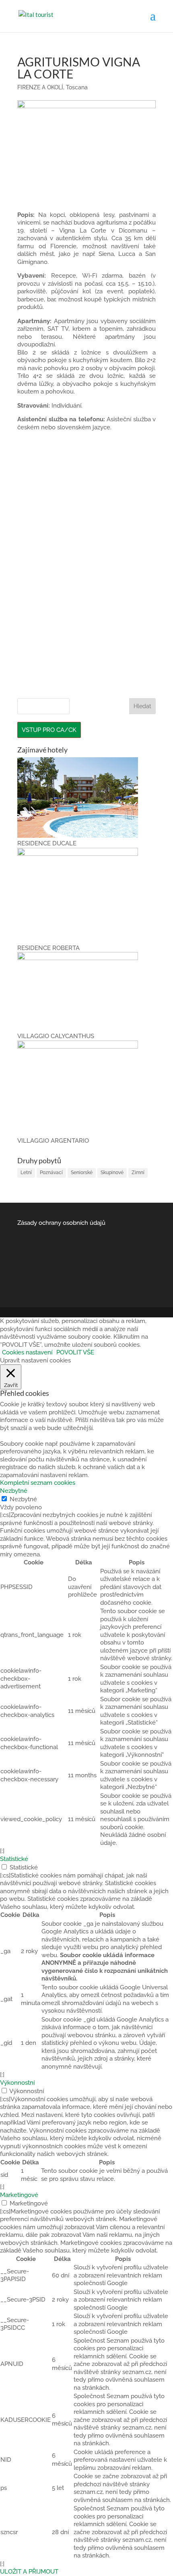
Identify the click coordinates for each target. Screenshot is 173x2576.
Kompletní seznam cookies (38, 1483)
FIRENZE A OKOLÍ (40, 87)
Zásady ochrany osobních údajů (61, 1223)
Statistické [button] (14, 1859)
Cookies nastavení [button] (27, 1352)
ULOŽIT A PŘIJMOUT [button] (29, 2572)
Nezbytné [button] (14, 1491)
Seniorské (82, 1173)
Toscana (77, 87)
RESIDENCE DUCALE (47, 843)
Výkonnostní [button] (17, 2083)
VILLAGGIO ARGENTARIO (53, 1141)
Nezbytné (23, 1499)
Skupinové (112, 1173)
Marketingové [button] (19, 2195)
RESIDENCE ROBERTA (48, 948)
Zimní (138, 1173)
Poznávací (51, 1173)
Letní (26, 1173)
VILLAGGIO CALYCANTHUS (56, 1036)
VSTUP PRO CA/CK (49, 730)
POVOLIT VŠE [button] (75, 1352)
